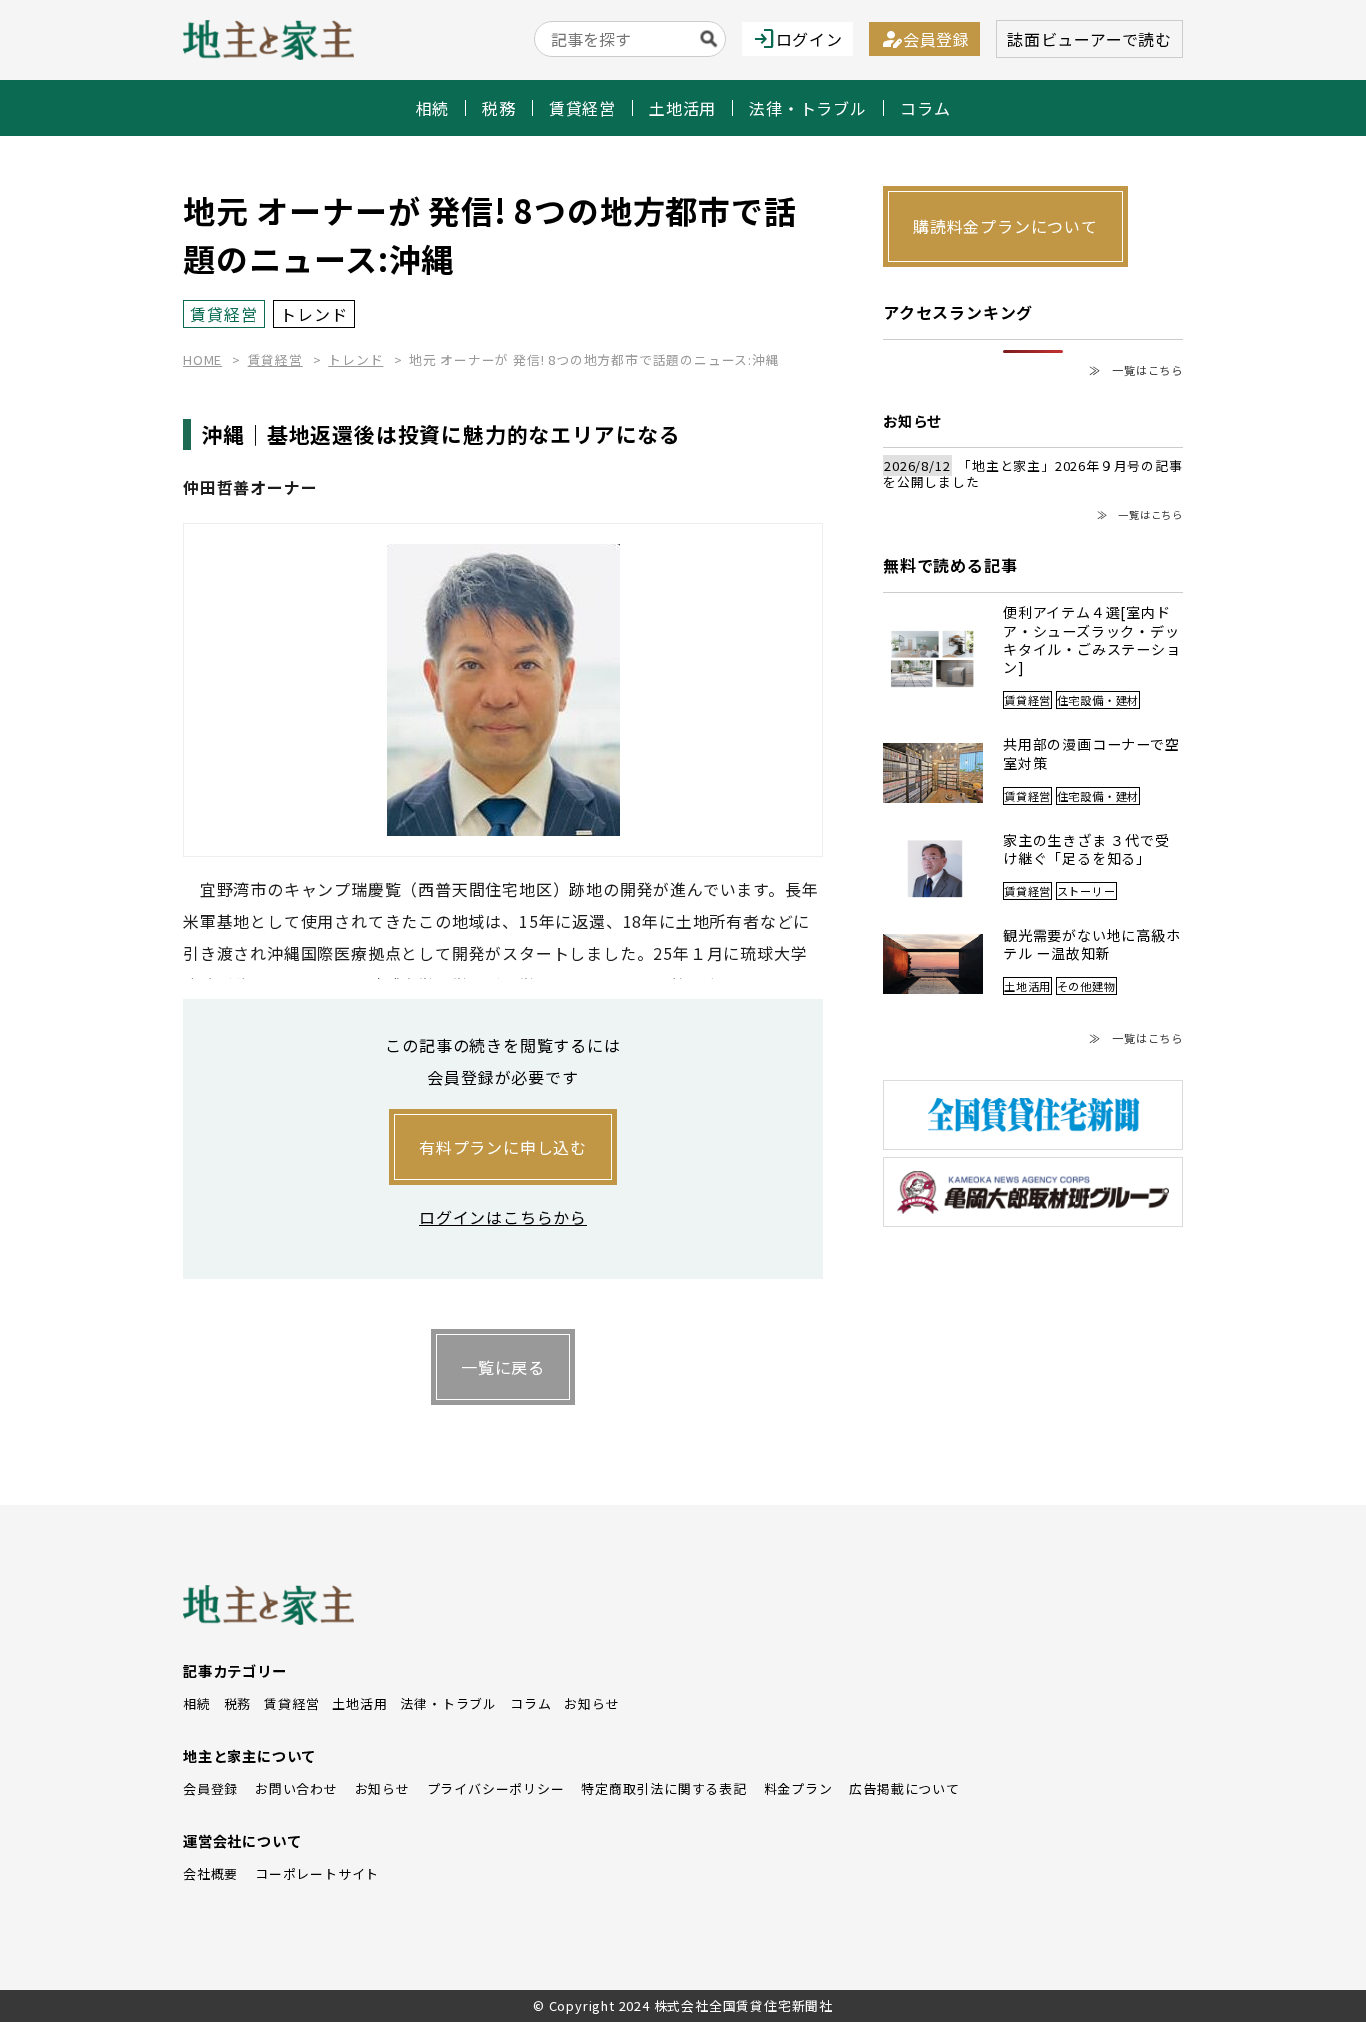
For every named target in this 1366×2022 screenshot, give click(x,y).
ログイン (797, 39)
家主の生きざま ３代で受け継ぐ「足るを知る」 (1086, 849)
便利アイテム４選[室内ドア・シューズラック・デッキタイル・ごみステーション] (1092, 639)
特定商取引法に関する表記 (664, 1788)
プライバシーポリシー (496, 1788)
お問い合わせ (296, 1788)
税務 (499, 108)
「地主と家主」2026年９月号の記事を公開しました (1033, 474)
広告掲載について (904, 1788)
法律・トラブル (808, 108)
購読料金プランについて (1005, 226)
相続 (433, 108)
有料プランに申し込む (503, 1147)
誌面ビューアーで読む (1089, 39)
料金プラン (798, 1788)
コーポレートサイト (317, 1873)
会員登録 (924, 39)
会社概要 (210, 1873)
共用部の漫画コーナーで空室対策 (1091, 753)
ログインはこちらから (503, 1217)
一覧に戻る (503, 1367)
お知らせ (591, 1703)
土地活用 (682, 108)
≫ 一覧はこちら (1136, 370)
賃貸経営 (582, 108)
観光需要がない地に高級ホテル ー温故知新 (1092, 944)
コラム (925, 108)
